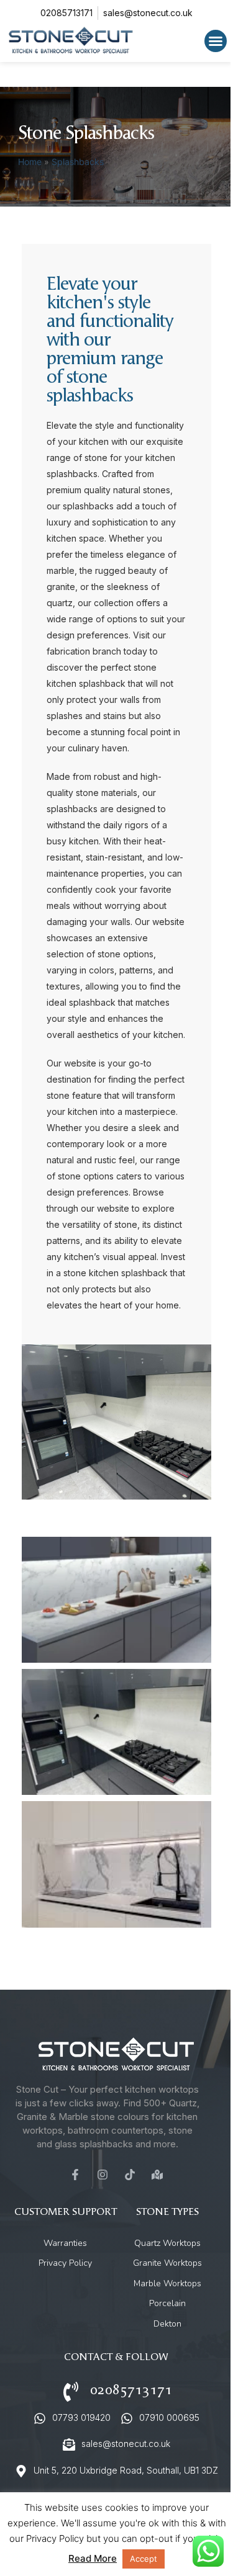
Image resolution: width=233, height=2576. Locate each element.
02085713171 (131, 2390)
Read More (93, 2558)
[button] (216, 41)
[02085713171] (71, 2392)
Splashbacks (78, 162)
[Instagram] (103, 2175)
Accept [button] (144, 2559)
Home (30, 162)
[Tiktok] (130, 2175)
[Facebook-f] (75, 2175)
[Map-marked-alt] (157, 2175)
